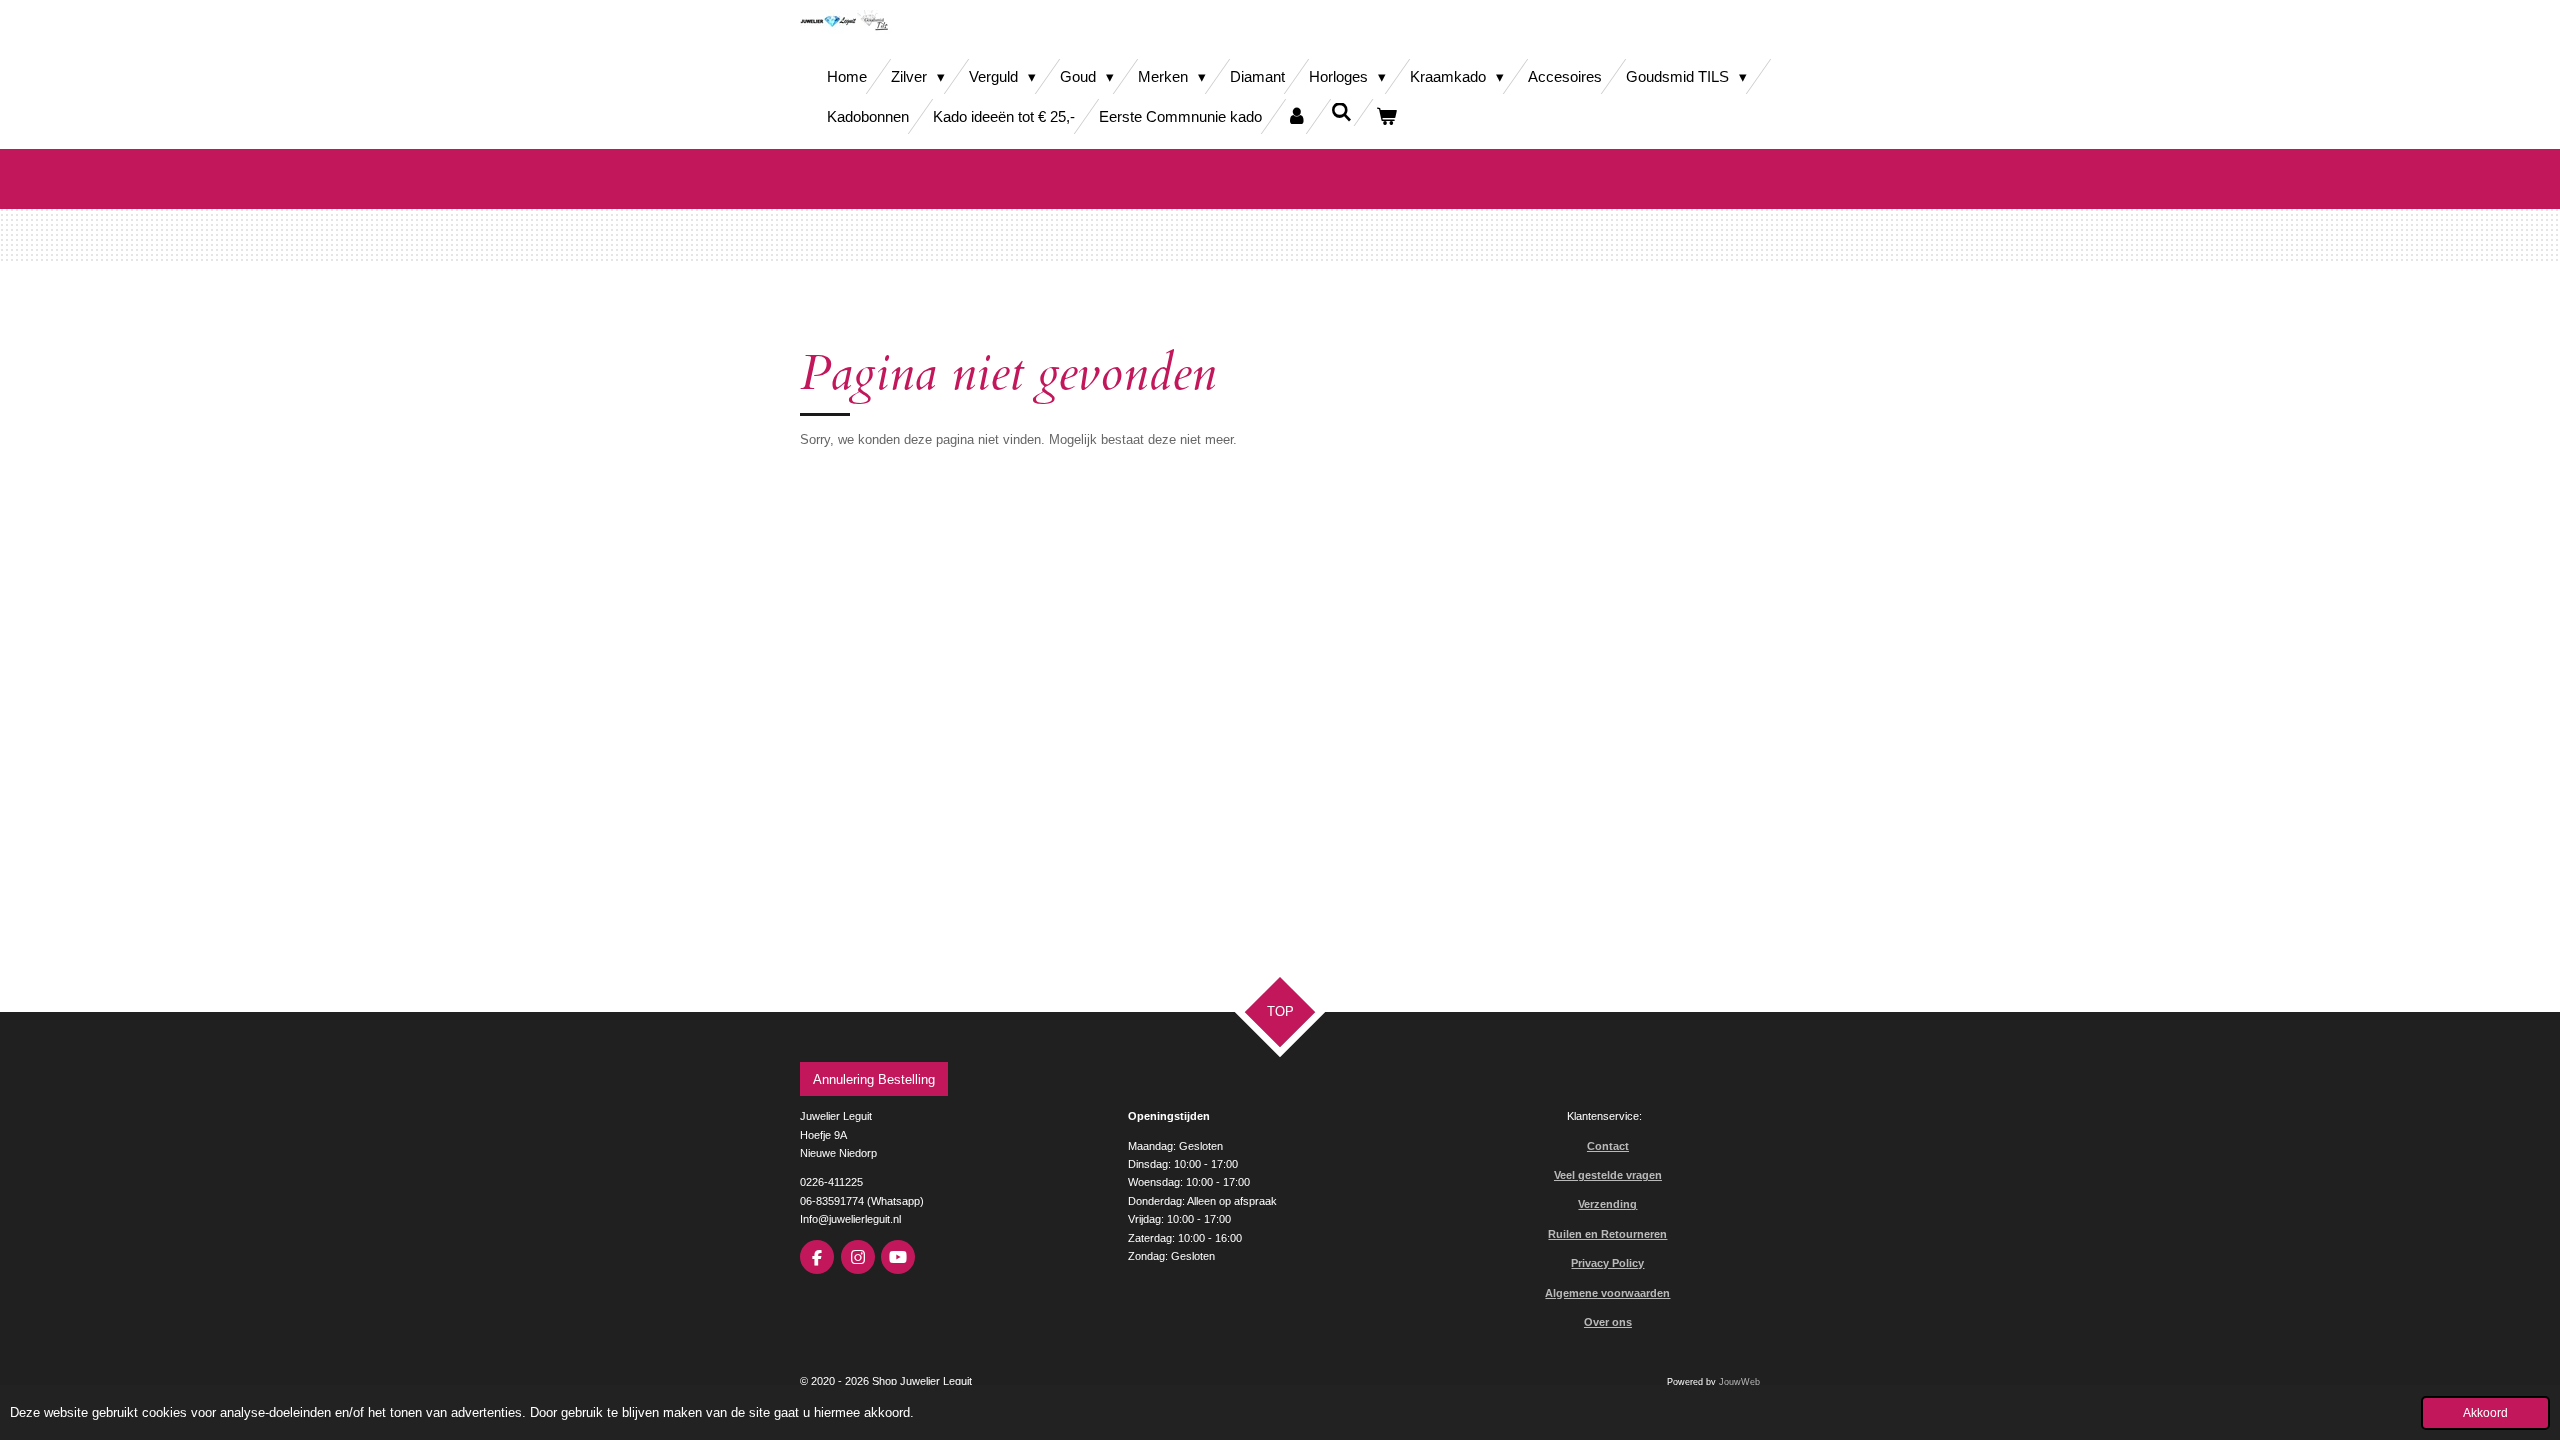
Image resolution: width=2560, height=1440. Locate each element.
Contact (1608, 1146)
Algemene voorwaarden (1607, 1293)
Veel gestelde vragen (1608, 1175)
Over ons (1608, 1322)
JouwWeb (1739, 1382)
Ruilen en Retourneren (1607, 1234)
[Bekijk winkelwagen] (1386, 116)
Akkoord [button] (2485, 1412)
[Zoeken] (1341, 112)
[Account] (1296, 116)
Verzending (1607, 1204)
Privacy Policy (1607, 1263)
